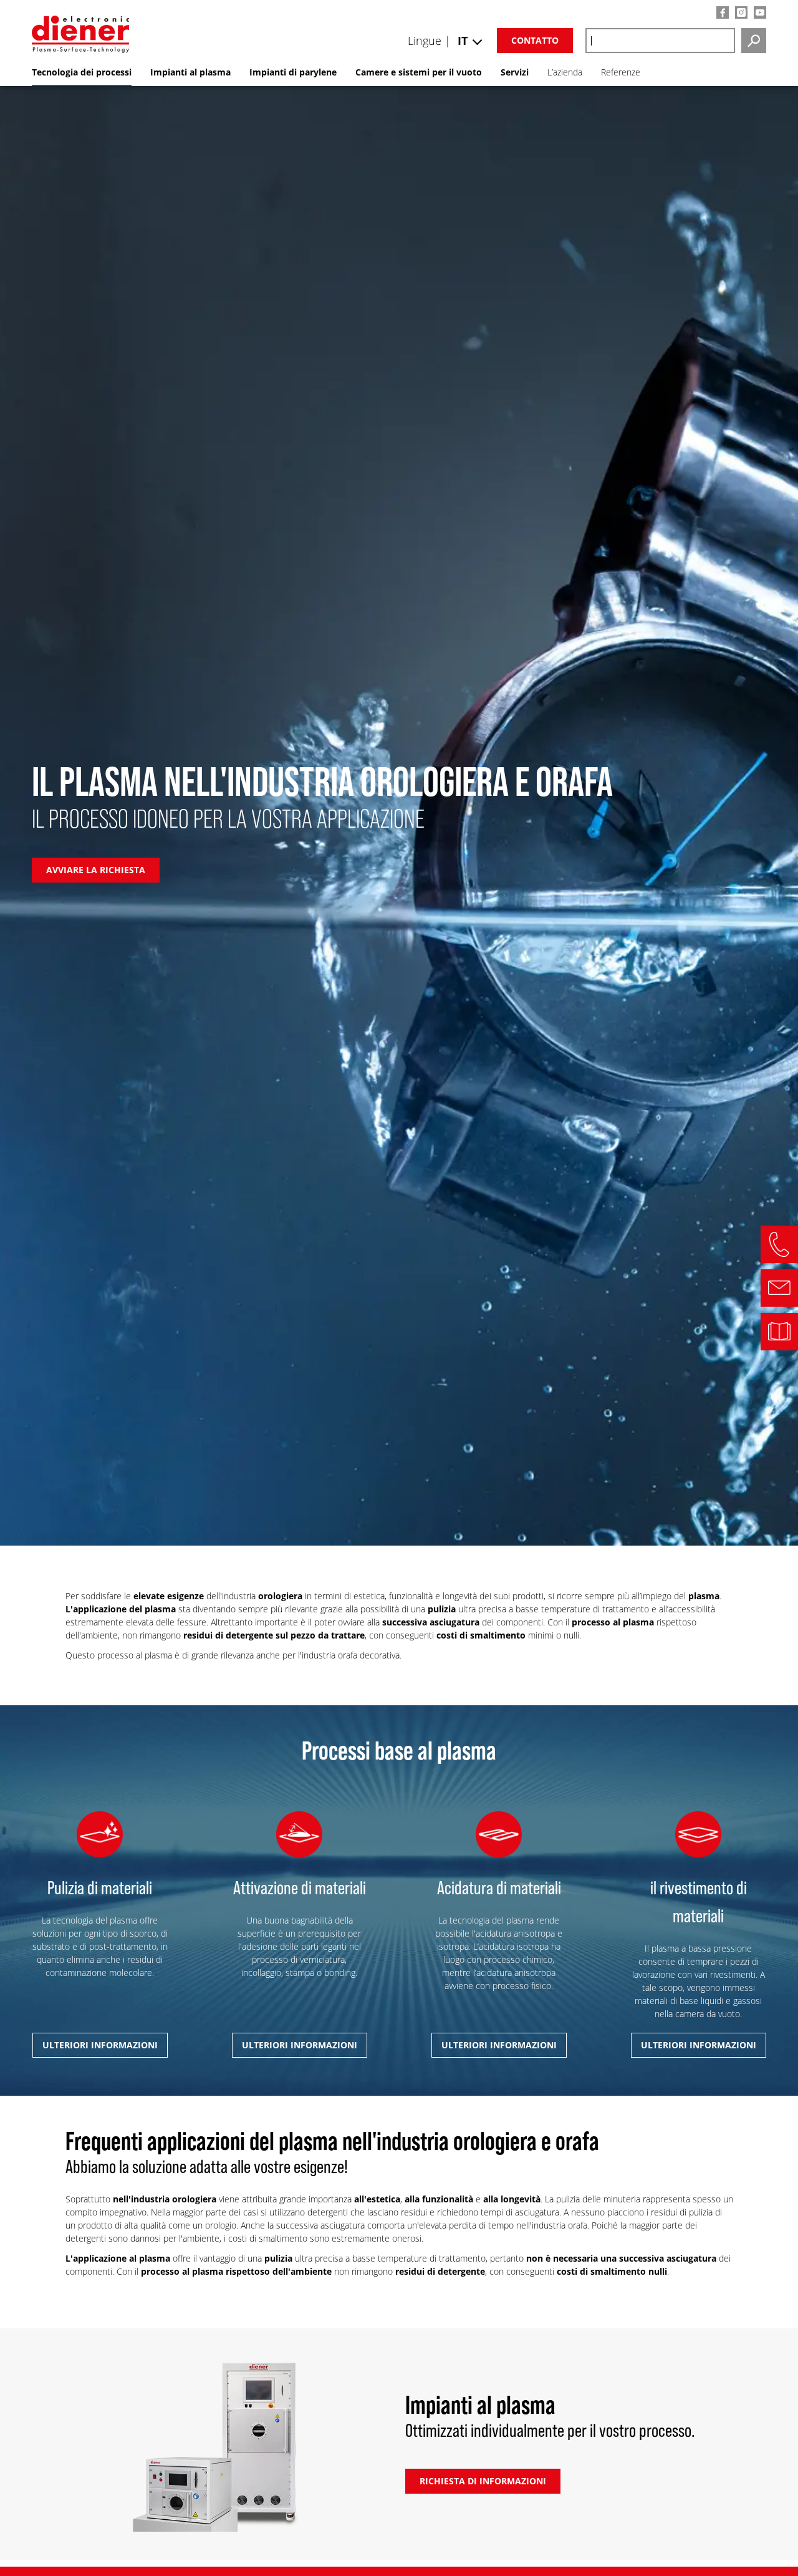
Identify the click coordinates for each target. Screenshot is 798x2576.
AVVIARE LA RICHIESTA (96, 870)
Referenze (621, 72)
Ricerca (754, 41)
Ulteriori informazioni (100, 2045)
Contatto (535, 40)
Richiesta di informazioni (483, 2481)
